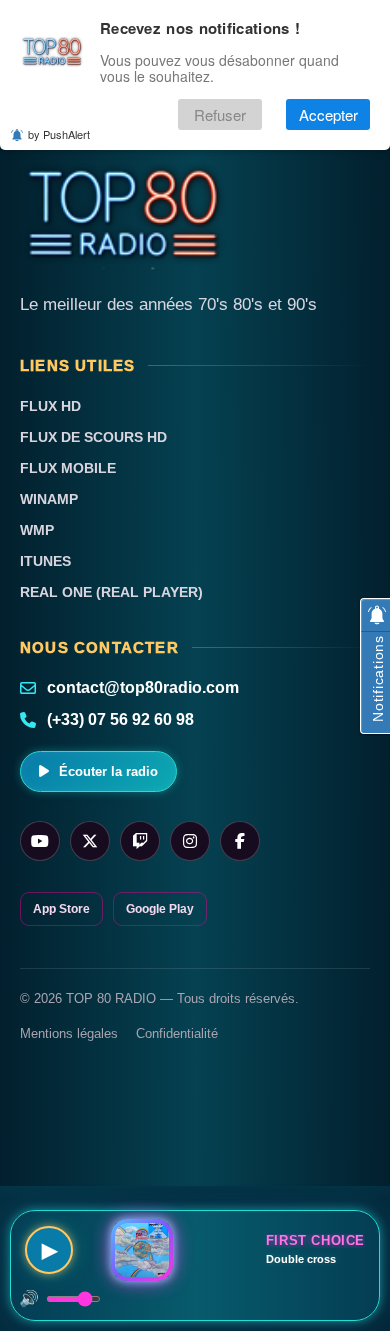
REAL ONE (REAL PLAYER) (111, 592)
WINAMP (49, 499)
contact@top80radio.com (143, 687)
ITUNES (45, 561)
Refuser (220, 114)
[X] (90, 841)
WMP (37, 530)
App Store (61, 909)
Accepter (328, 114)
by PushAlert (59, 134)
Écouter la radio (108, 771)
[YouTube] (40, 841)
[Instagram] (190, 841)
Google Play (160, 909)
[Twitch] (140, 841)
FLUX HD (50, 406)
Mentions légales (69, 1033)
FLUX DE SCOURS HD (93, 437)
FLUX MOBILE (68, 468)
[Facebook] (240, 841)
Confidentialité (177, 1033)
